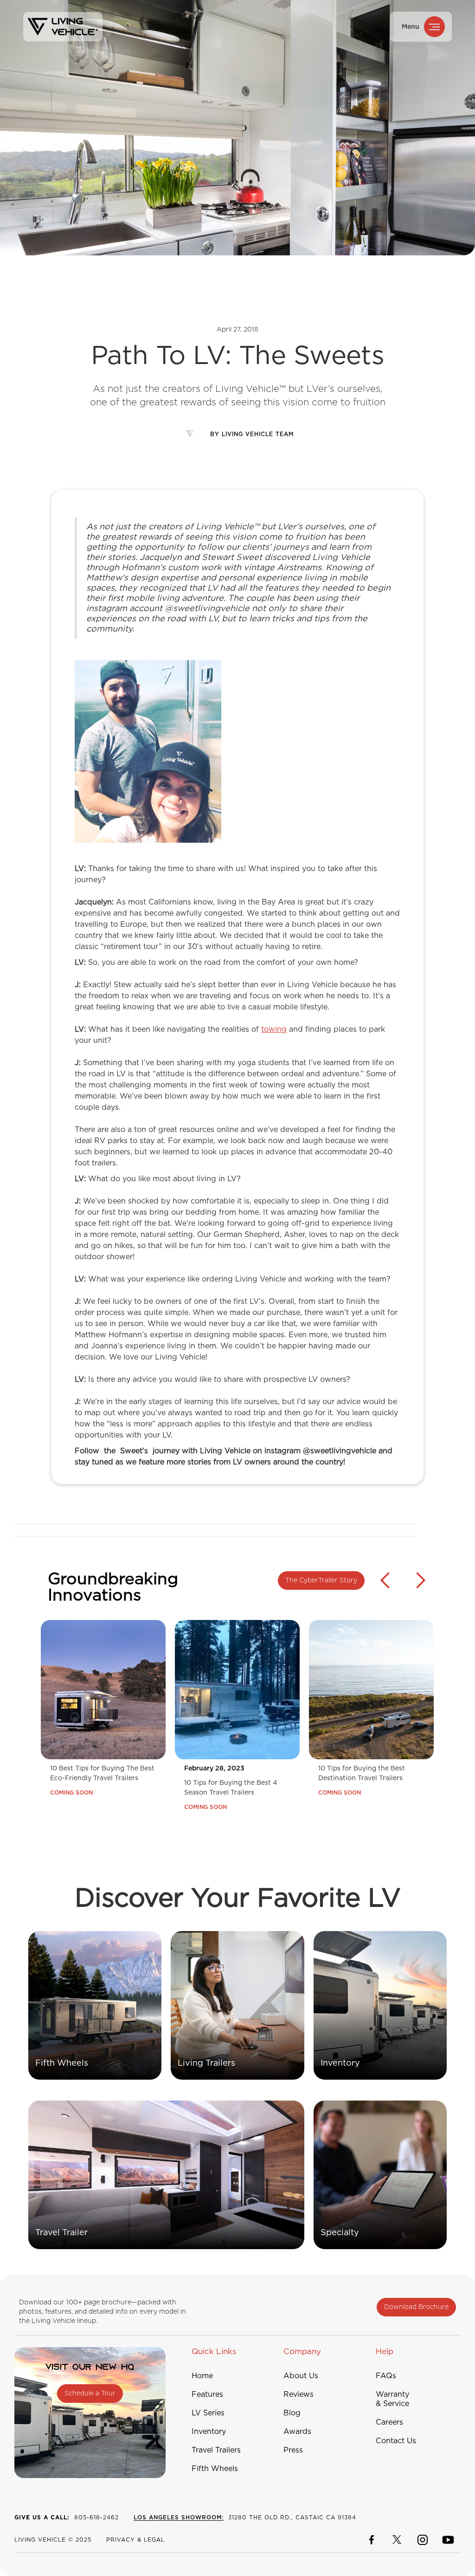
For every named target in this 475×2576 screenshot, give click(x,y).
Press (293, 2450)
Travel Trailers (216, 2450)
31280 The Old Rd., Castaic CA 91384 (245, 2517)
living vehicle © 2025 (53, 2540)
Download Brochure (416, 2307)
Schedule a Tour (90, 2394)
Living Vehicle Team (258, 434)
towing (274, 1029)
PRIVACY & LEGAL (135, 2540)
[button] (385, 1694)
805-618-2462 (67, 2517)
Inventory (209, 2432)
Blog (292, 2413)
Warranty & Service (392, 2399)
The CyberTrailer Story (321, 1581)
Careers (389, 2422)
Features (207, 2394)
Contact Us (396, 2441)
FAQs (386, 2376)
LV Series (208, 2413)
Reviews (298, 2394)
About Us (301, 2376)
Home (202, 2376)
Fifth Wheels (215, 2469)
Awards (297, 2432)
